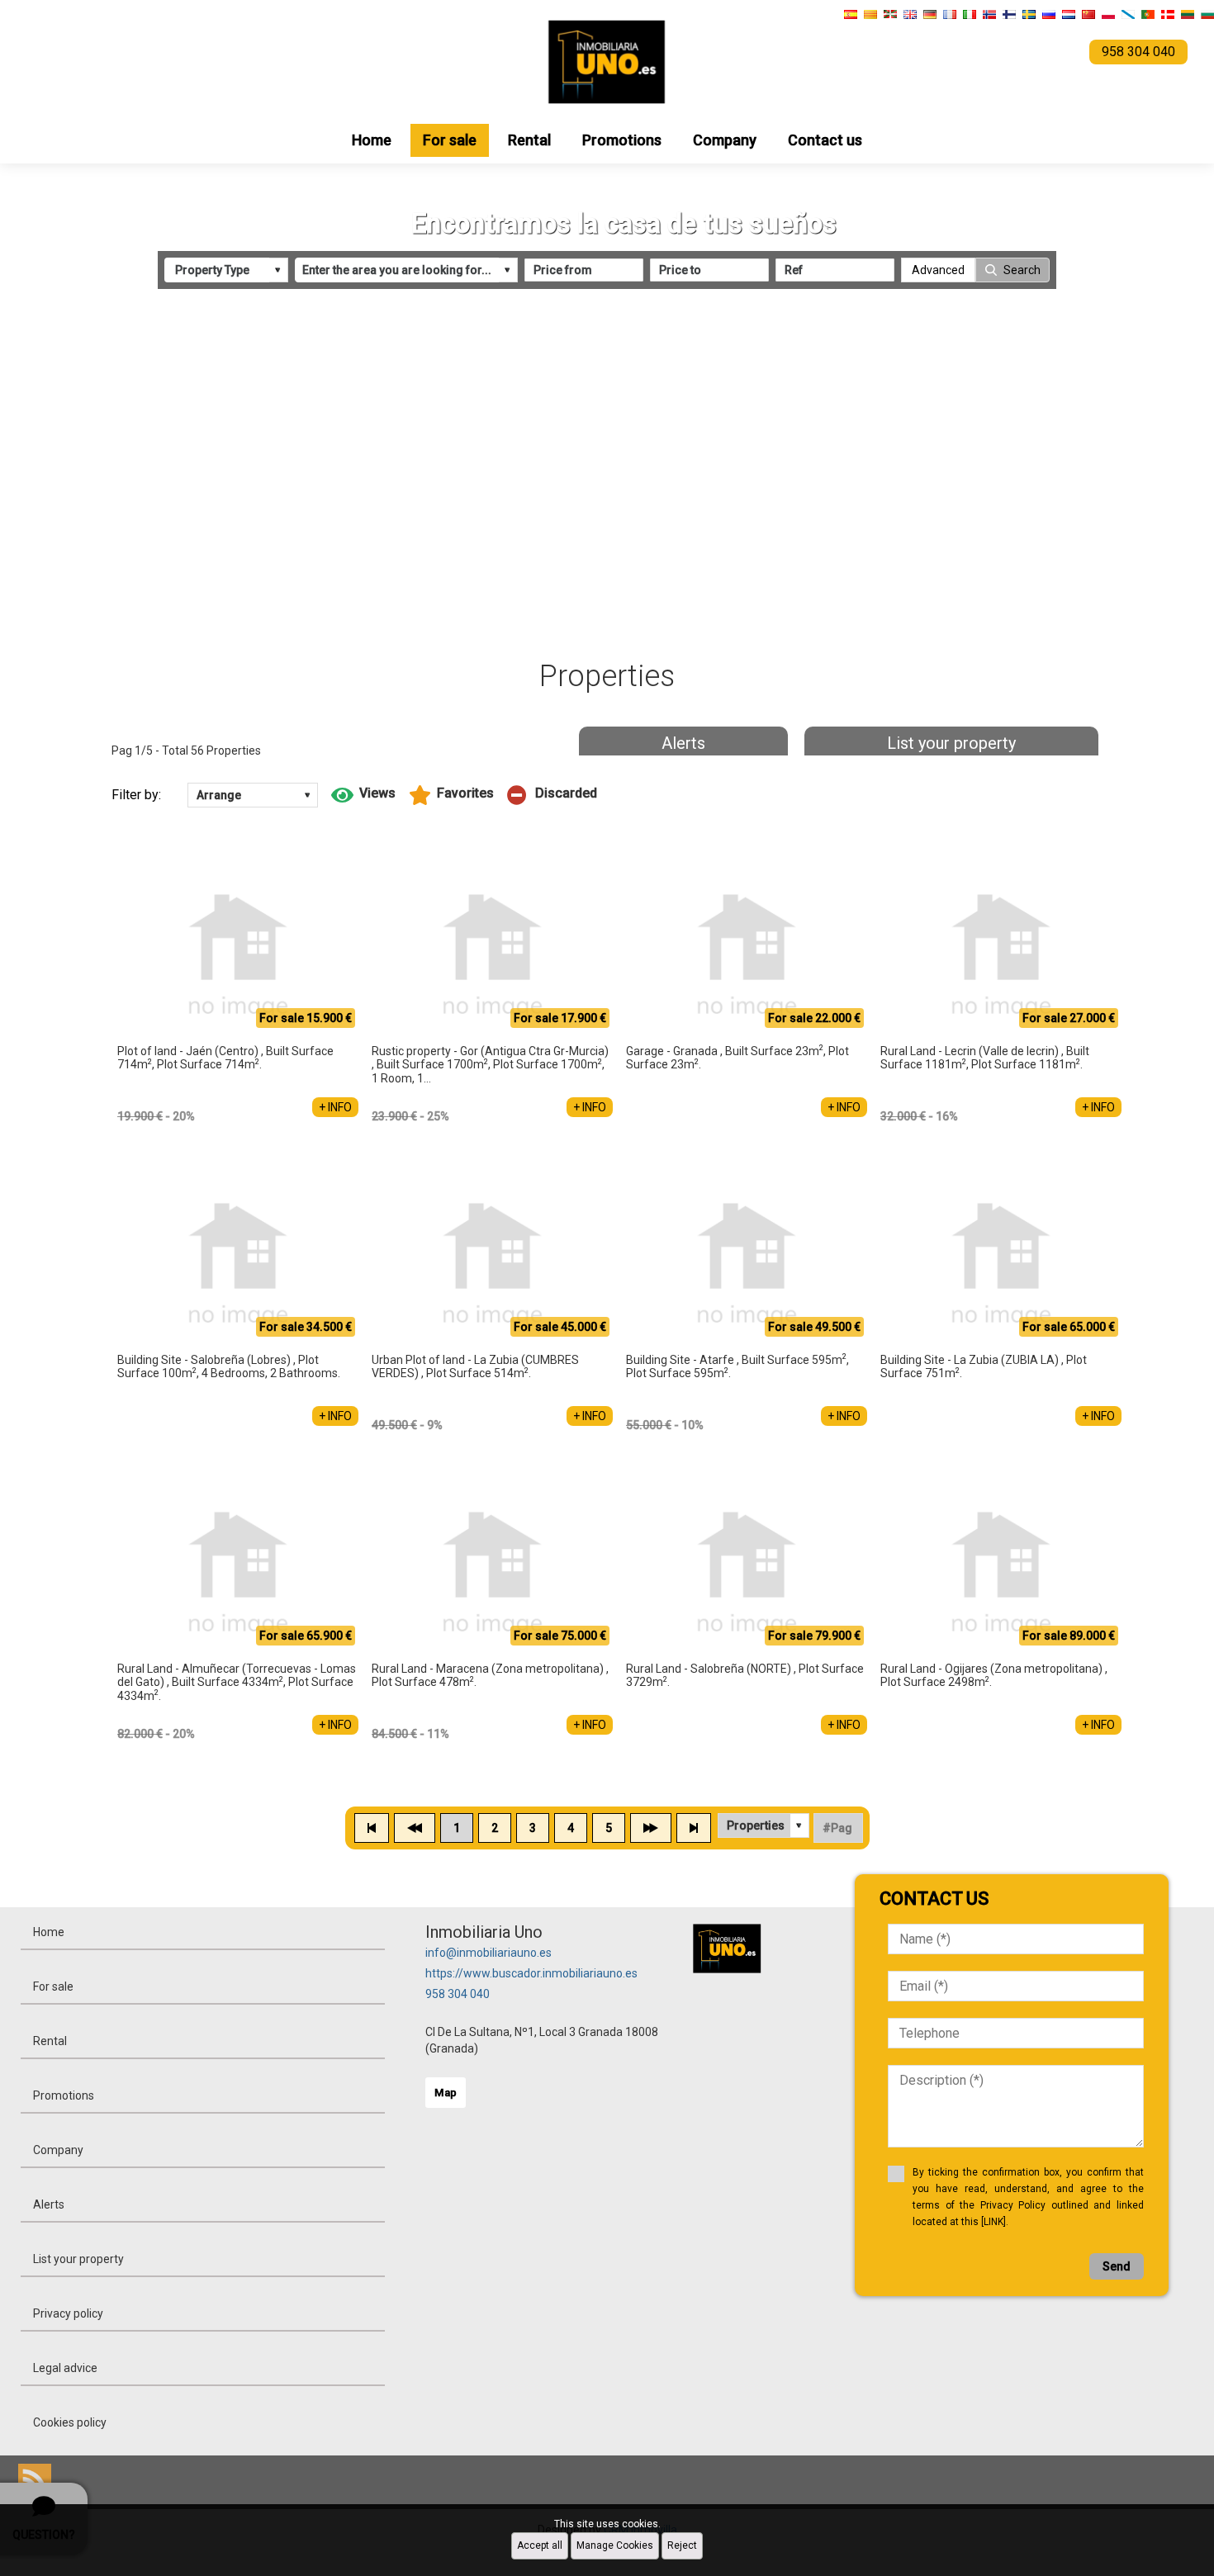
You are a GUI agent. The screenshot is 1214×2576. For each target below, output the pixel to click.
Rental (529, 140)
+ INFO (335, 1107)
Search (1022, 270)
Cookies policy (70, 2422)
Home (372, 140)
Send (1117, 2266)
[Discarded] (552, 795)
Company (725, 140)
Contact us (825, 140)
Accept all (540, 2545)
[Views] (363, 795)
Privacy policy (68, 2313)
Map (446, 2093)
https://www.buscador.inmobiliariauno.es (531, 1973)
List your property (951, 743)
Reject (682, 2545)
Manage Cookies (615, 2545)
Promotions (622, 140)
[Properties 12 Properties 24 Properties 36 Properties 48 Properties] (763, 1825)
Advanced (938, 270)
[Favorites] (451, 795)
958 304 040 (458, 1994)
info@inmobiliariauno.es (488, 1953)
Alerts (683, 743)
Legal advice (65, 2368)
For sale (450, 140)
